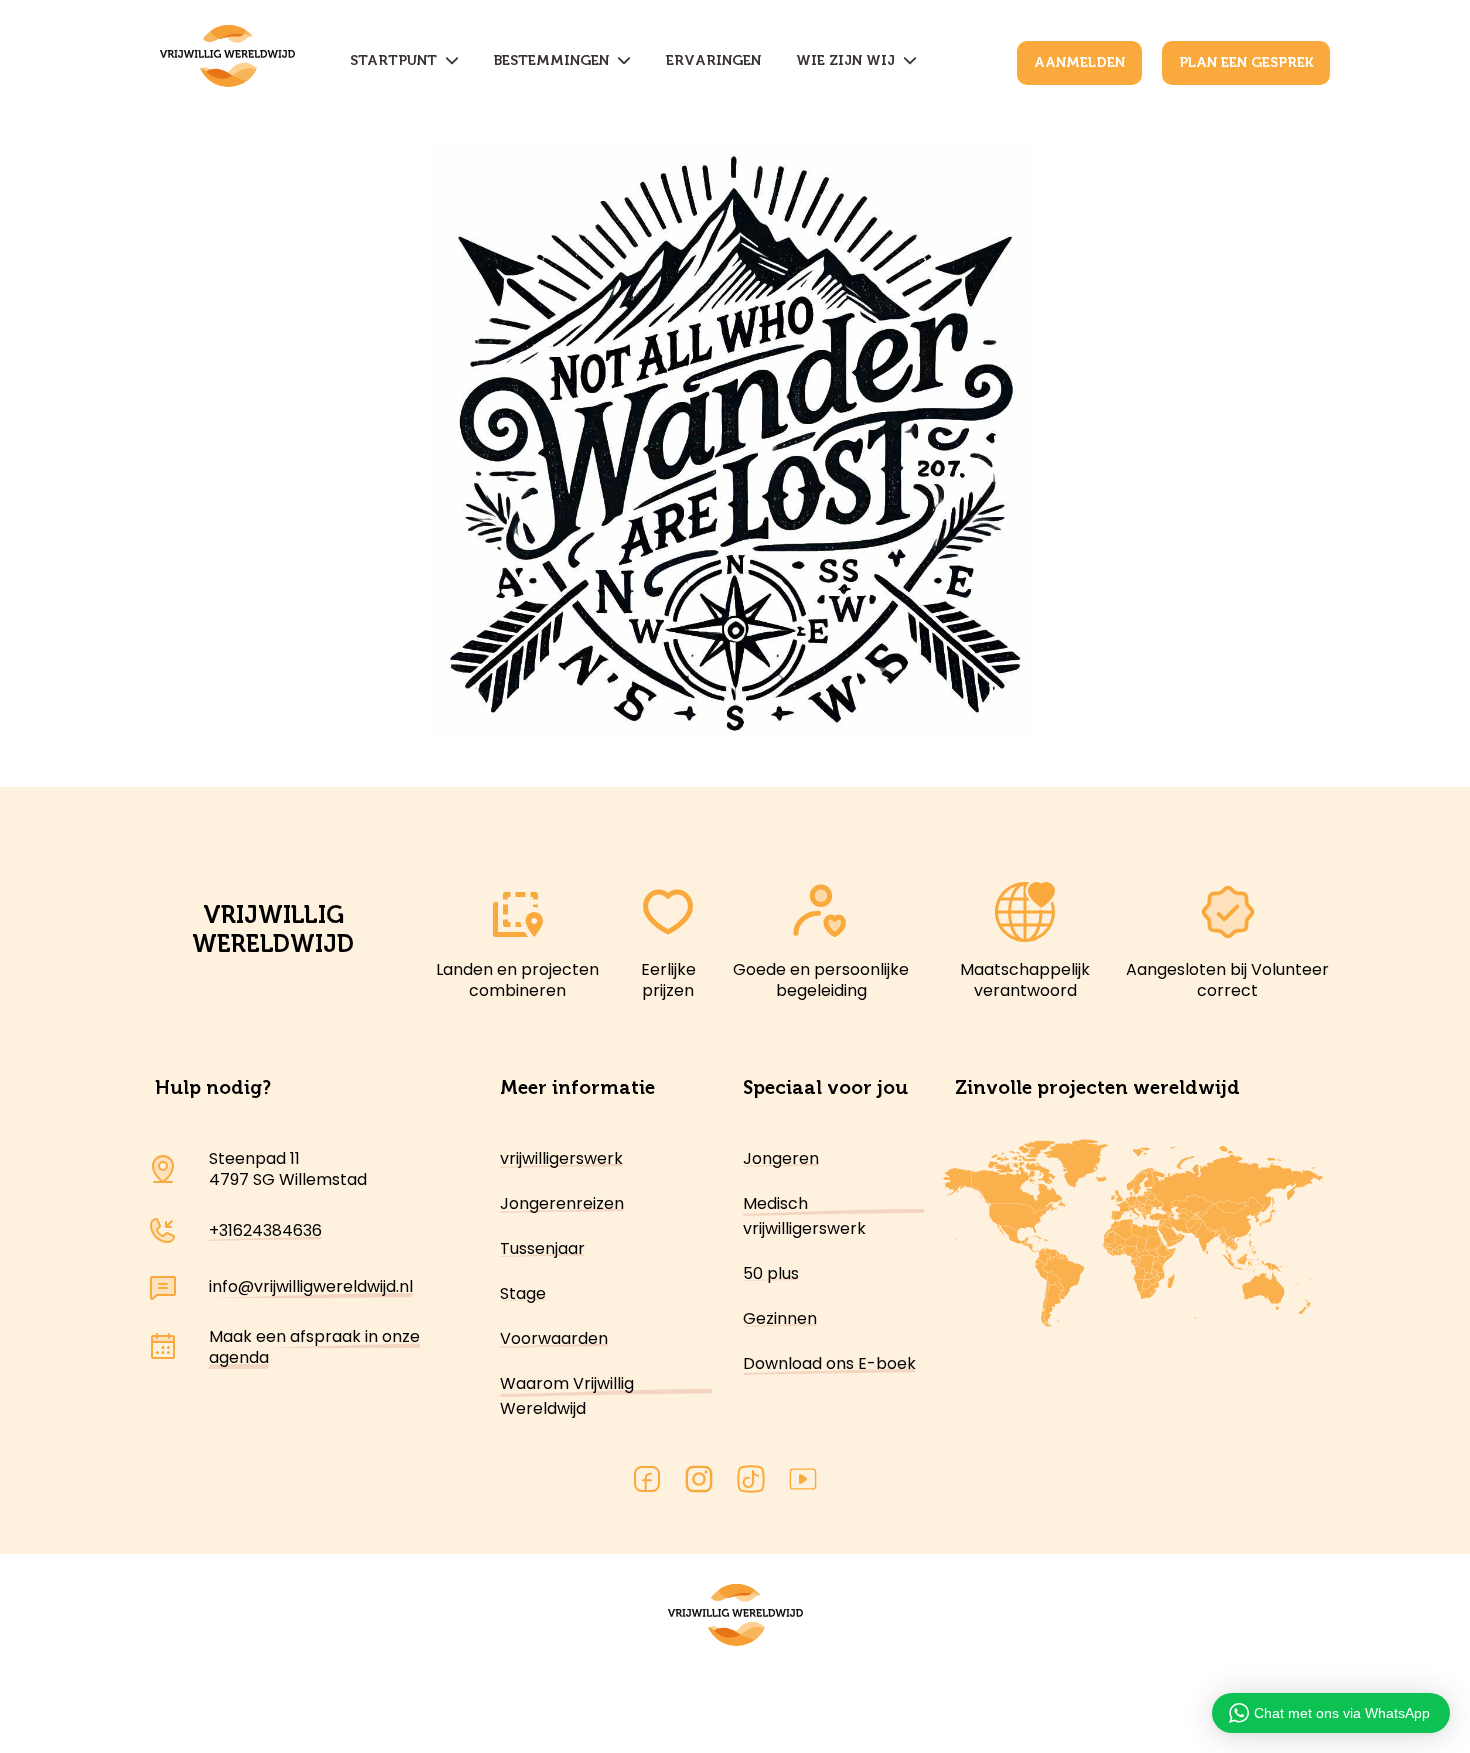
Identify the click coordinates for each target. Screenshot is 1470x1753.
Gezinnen (780, 1318)
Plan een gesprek (1246, 62)
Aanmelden (1079, 62)
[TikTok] (751, 1482)
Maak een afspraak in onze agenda (314, 1347)
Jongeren (781, 1158)
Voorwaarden (554, 1338)
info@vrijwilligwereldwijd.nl (311, 1286)
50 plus (771, 1273)
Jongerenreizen (562, 1203)
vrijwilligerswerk (561, 1158)
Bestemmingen (555, 60)
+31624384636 (265, 1230)
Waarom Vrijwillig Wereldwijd (567, 1396)
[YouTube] (803, 1482)
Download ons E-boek (829, 1363)
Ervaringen (713, 60)
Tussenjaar (542, 1248)
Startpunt (397, 60)
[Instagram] (699, 1482)
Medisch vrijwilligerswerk (804, 1216)
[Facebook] (647, 1482)
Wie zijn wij (849, 60)
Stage (523, 1293)
